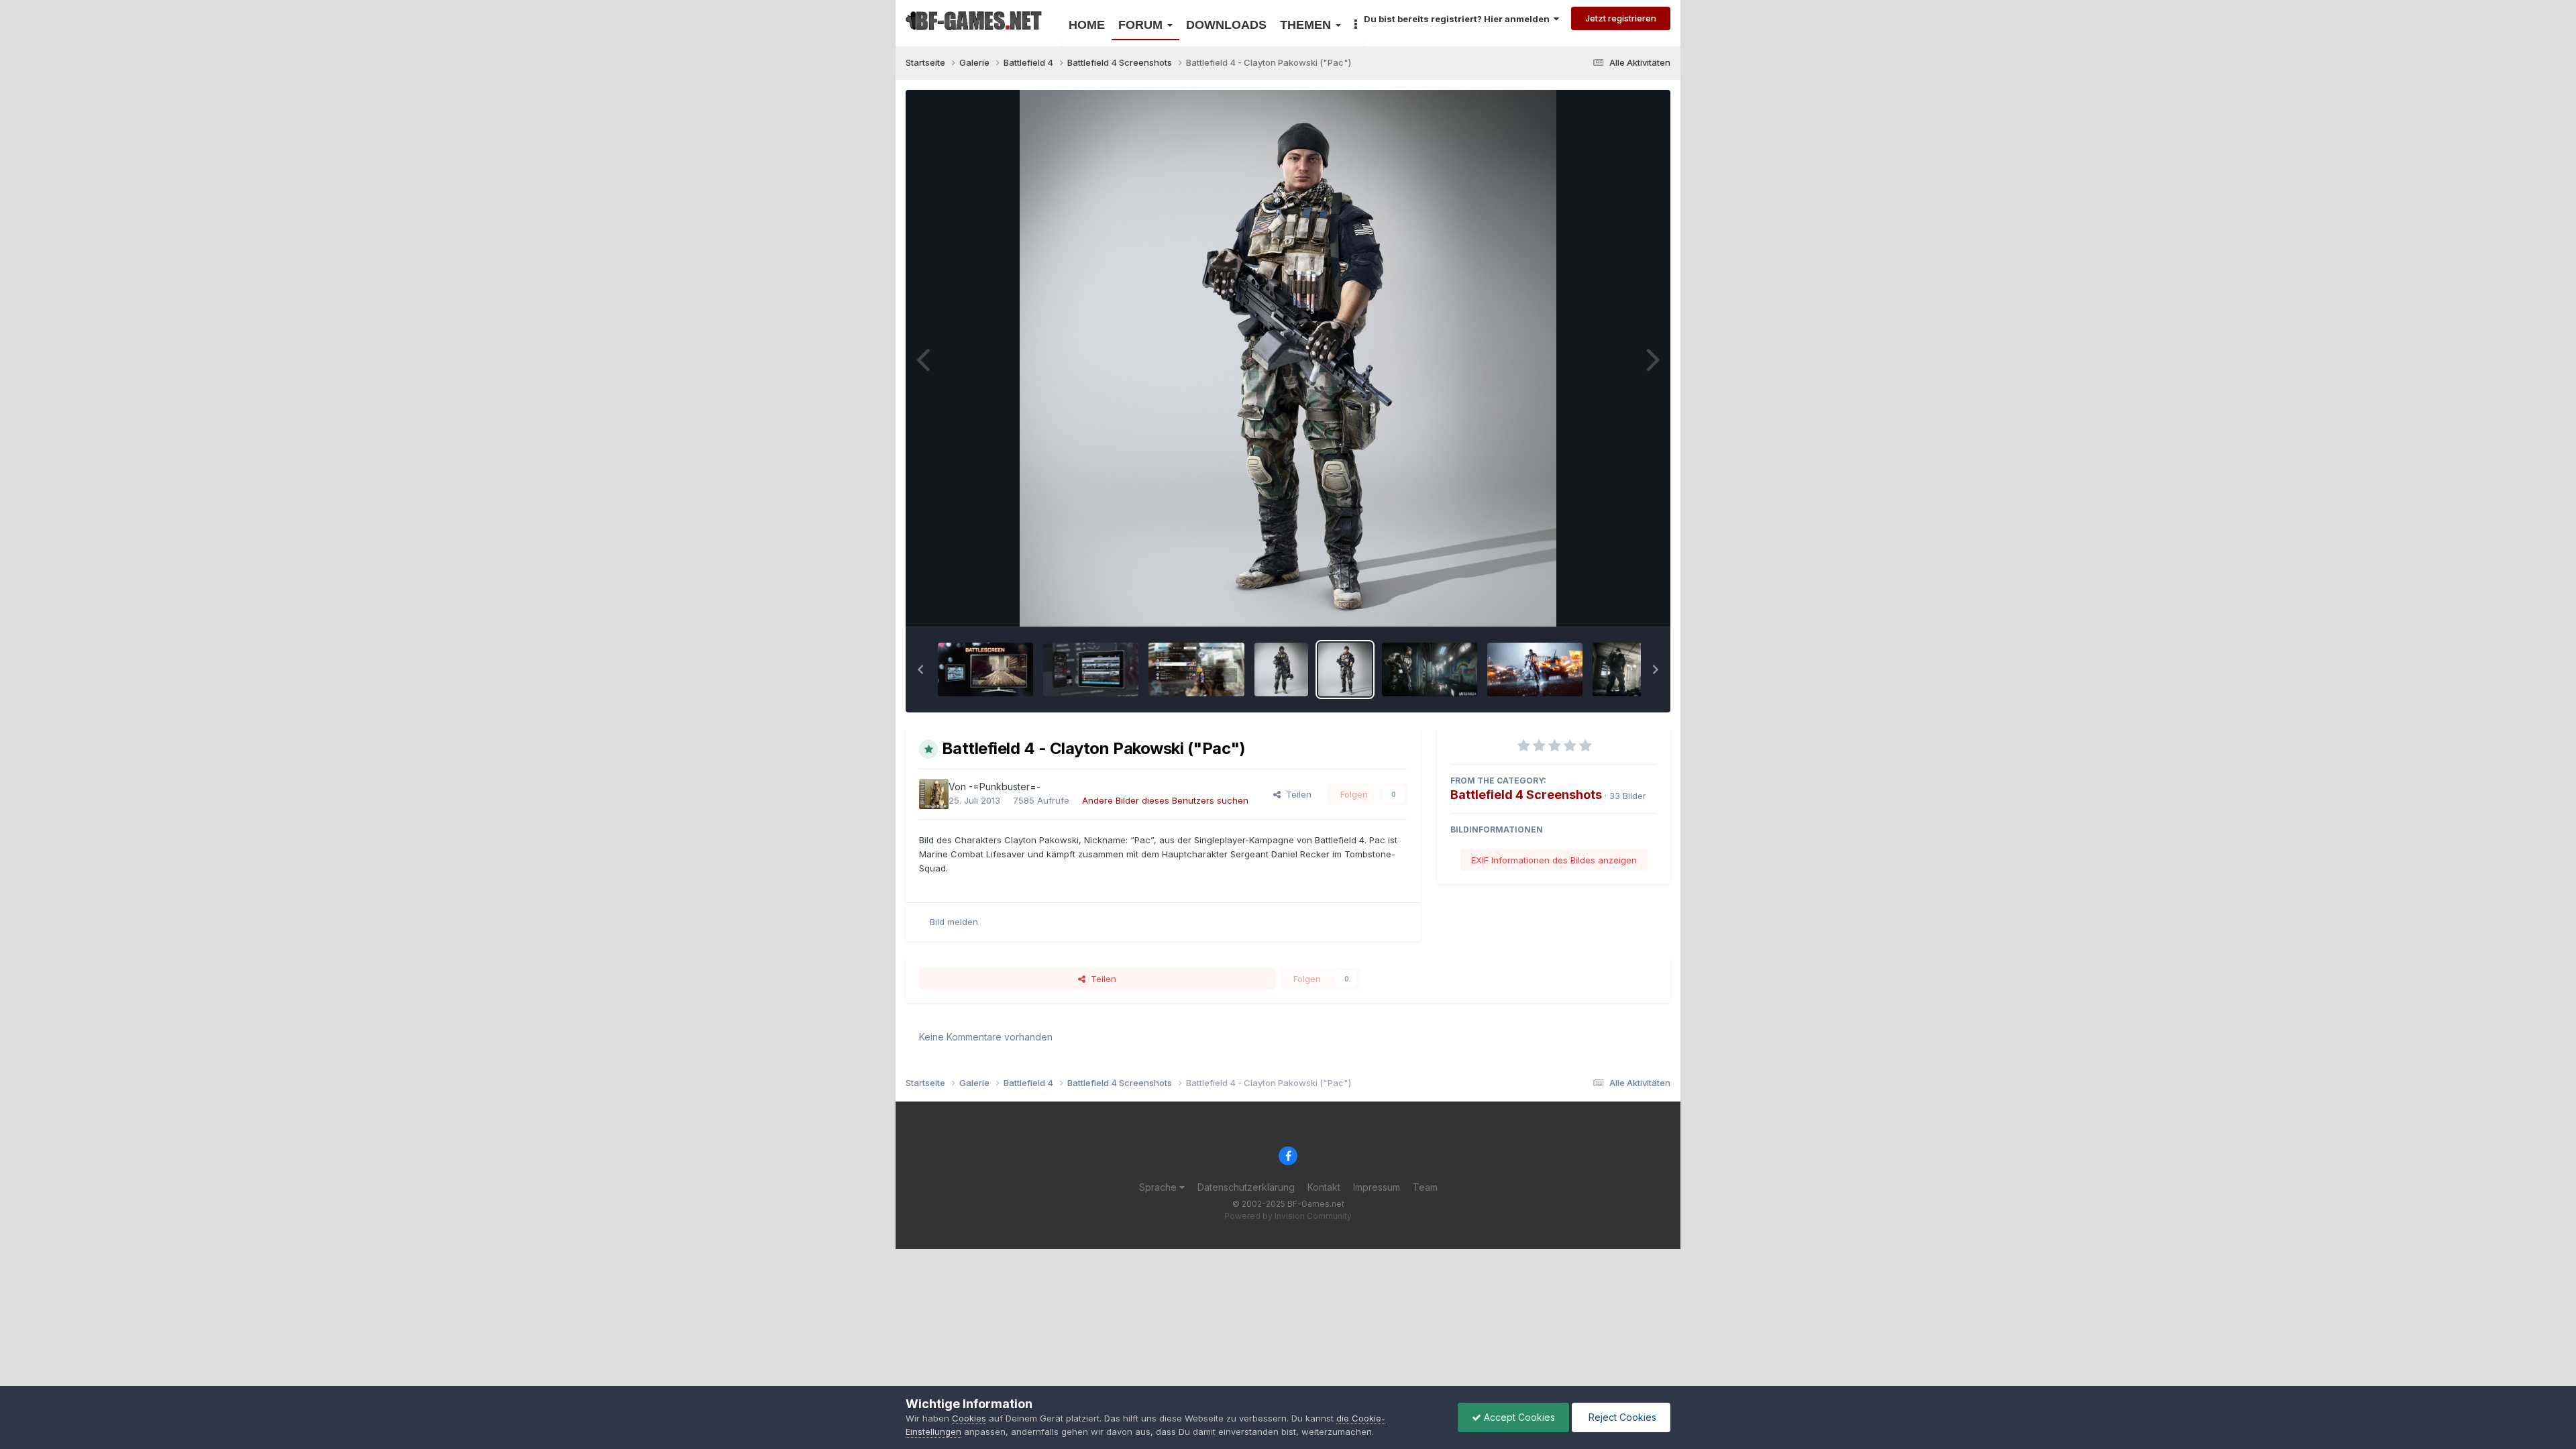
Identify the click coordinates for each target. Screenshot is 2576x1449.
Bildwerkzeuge (1609, 602)
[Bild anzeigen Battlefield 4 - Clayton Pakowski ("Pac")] (1345, 669)
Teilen (1296, 794)
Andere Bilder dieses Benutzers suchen (1165, 800)
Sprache (1159, 1187)
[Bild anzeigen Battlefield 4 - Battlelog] (1196, 669)
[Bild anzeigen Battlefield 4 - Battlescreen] (985, 669)
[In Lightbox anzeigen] (1288, 358)
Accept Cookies (1518, 1417)
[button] (920, 669)
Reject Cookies (1621, 1417)
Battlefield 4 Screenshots (1526, 795)
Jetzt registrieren (1621, 18)
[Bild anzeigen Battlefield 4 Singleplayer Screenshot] (1430, 669)
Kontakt (1324, 1187)
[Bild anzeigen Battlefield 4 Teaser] (1535, 669)
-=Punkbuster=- (1005, 787)
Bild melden (954, 922)
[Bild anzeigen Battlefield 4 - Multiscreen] (1091, 669)
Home (1087, 25)
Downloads (1226, 25)
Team (1425, 1187)
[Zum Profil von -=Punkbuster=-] (934, 794)
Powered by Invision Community (1288, 1216)
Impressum (1377, 1187)
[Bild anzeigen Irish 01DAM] (1281, 669)
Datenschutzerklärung (1246, 1187)
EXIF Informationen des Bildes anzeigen (1554, 860)
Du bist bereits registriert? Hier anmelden (1459, 19)
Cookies (969, 1418)
